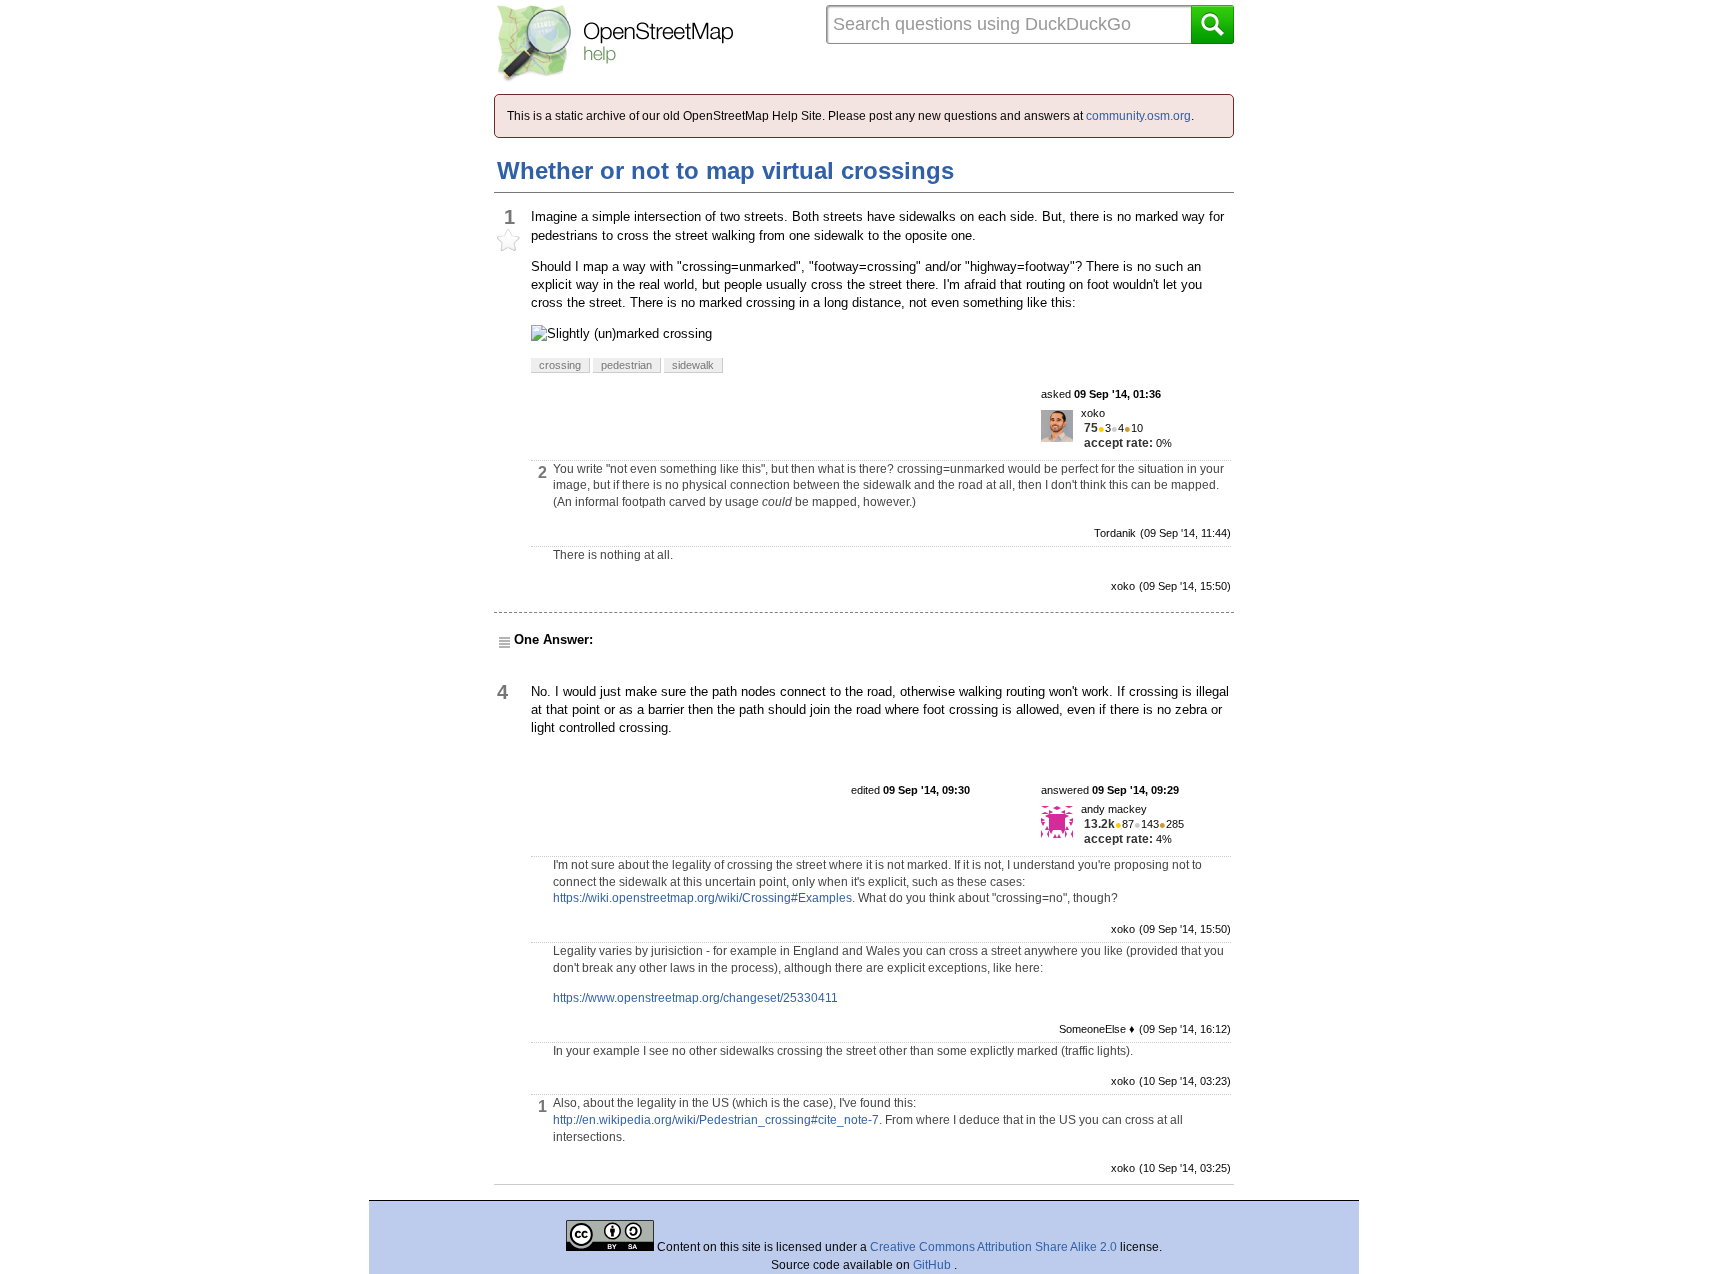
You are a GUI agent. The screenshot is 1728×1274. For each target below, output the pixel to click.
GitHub (933, 1265)
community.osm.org (1138, 116)
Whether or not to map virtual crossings (725, 170)
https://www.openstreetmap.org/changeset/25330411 (695, 998)
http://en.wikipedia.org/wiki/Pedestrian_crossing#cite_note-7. (717, 1120)
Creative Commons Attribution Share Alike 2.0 (993, 1247)
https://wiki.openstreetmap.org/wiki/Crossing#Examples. (704, 898)
